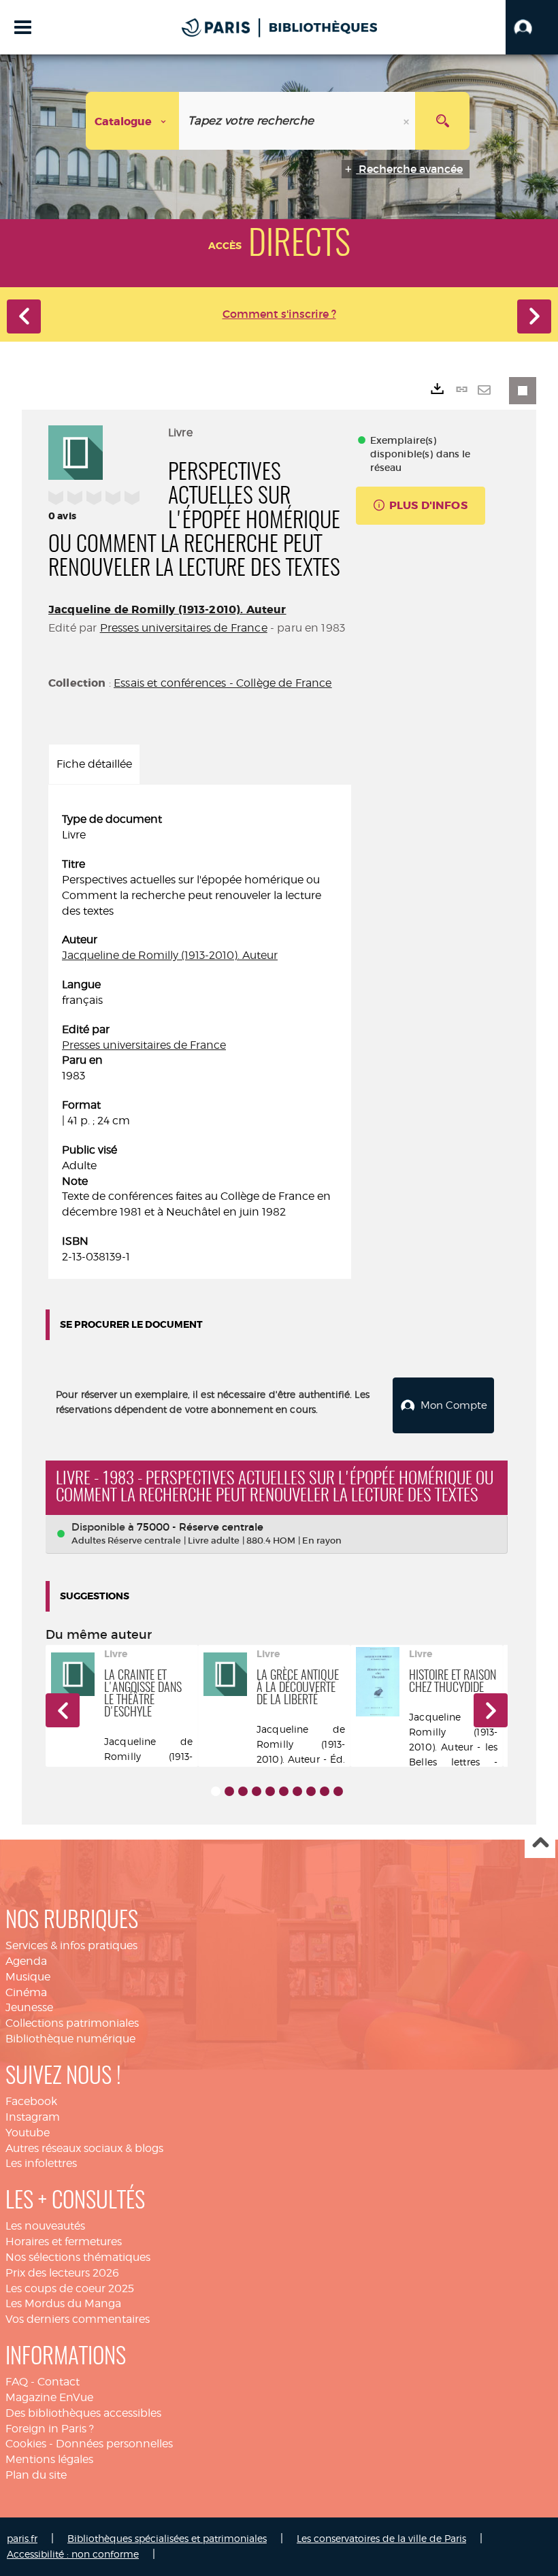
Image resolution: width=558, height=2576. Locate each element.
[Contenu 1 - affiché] (216, 1791)
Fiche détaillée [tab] (94, 764)
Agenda (26, 1961)
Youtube (28, 2133)
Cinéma (26, 1992)
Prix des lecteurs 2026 (62, 2273)
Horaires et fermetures (64, 2241)
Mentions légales (49, 2459)
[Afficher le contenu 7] (297, 1791)
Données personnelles (114, 2444)
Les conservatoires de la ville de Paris (381, 2538)
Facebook (31, 2101)
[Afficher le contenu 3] (243, 1791)
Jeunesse (29, 2007)
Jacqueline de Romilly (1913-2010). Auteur (167, 609)
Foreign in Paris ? (50, 2429)
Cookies (26, 2444)
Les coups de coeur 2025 (70, 2288)
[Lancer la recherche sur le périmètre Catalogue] (442, 121)
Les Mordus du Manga (63, 2303)
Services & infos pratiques (71, 1945)
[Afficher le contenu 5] (270, 1791)
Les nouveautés (45, 2226)
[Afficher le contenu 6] (284, 1791)
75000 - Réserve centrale (200, 1527)
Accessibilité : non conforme (73, 2554)
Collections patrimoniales (72, 2023)
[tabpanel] (200, 1038)
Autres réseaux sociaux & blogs (84, 2148)
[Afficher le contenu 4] (257, 1791)
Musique (28, 1977)
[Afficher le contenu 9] (325, 1791)
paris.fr (22, 2538)
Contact (59, 2382)
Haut (540, 1843)
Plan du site (36, 2475)
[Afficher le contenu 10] (338, 1791)
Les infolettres (41, 2163)
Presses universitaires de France (184, 628)
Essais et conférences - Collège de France (223, 683)
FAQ (17, 2382)
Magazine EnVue (49, 2397)
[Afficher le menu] (23, 27)
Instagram (33, 2117)
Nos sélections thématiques (78, 2257)
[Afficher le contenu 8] (311, 1791)
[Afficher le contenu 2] (229, 1791)
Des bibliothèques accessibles (83, 2413)
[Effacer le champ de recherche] (408, 121)
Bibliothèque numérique (70, 2039)
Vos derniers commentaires (78, 2319)
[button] (532, 27)
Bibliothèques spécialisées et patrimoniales (167, 2538)
